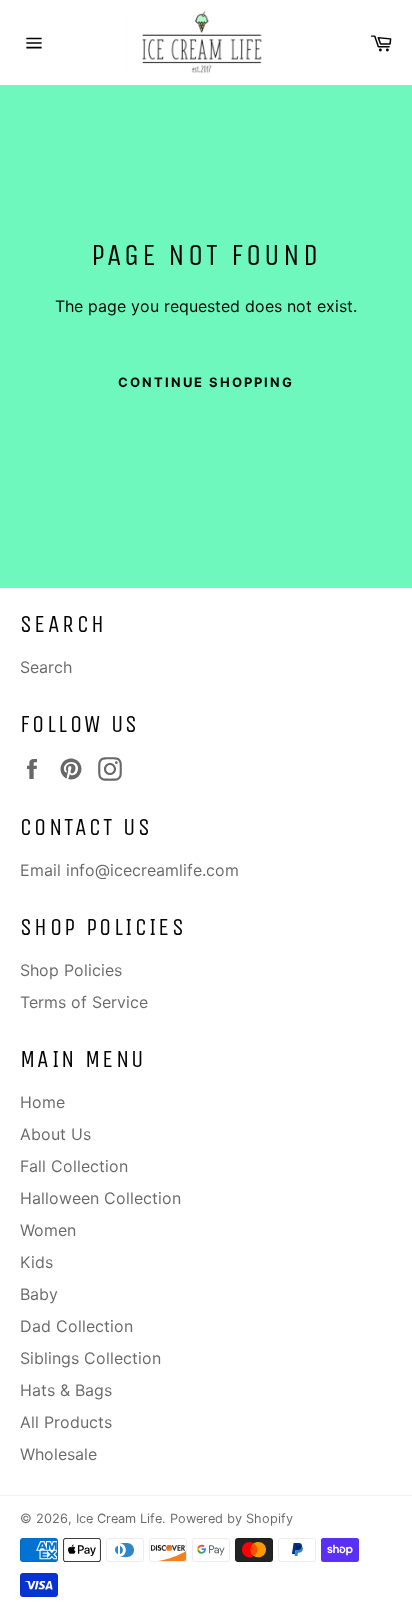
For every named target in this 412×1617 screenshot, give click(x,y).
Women (48, 1230)
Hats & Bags (66, 1390)
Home (42, 1102)
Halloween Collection (100, 1198)
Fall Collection (74, 1166)
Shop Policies (71, 970)
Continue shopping (205, 382)
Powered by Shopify (231, 1518)
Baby (39, 1294)
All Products (66, 1422)
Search (46, 667)
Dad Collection (76, 1326)
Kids (36, 1262)
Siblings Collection (90, 1358)
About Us (55, 1134)
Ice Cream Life (119, 1518)
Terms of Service (84, 1002)
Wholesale (58, 1454)
